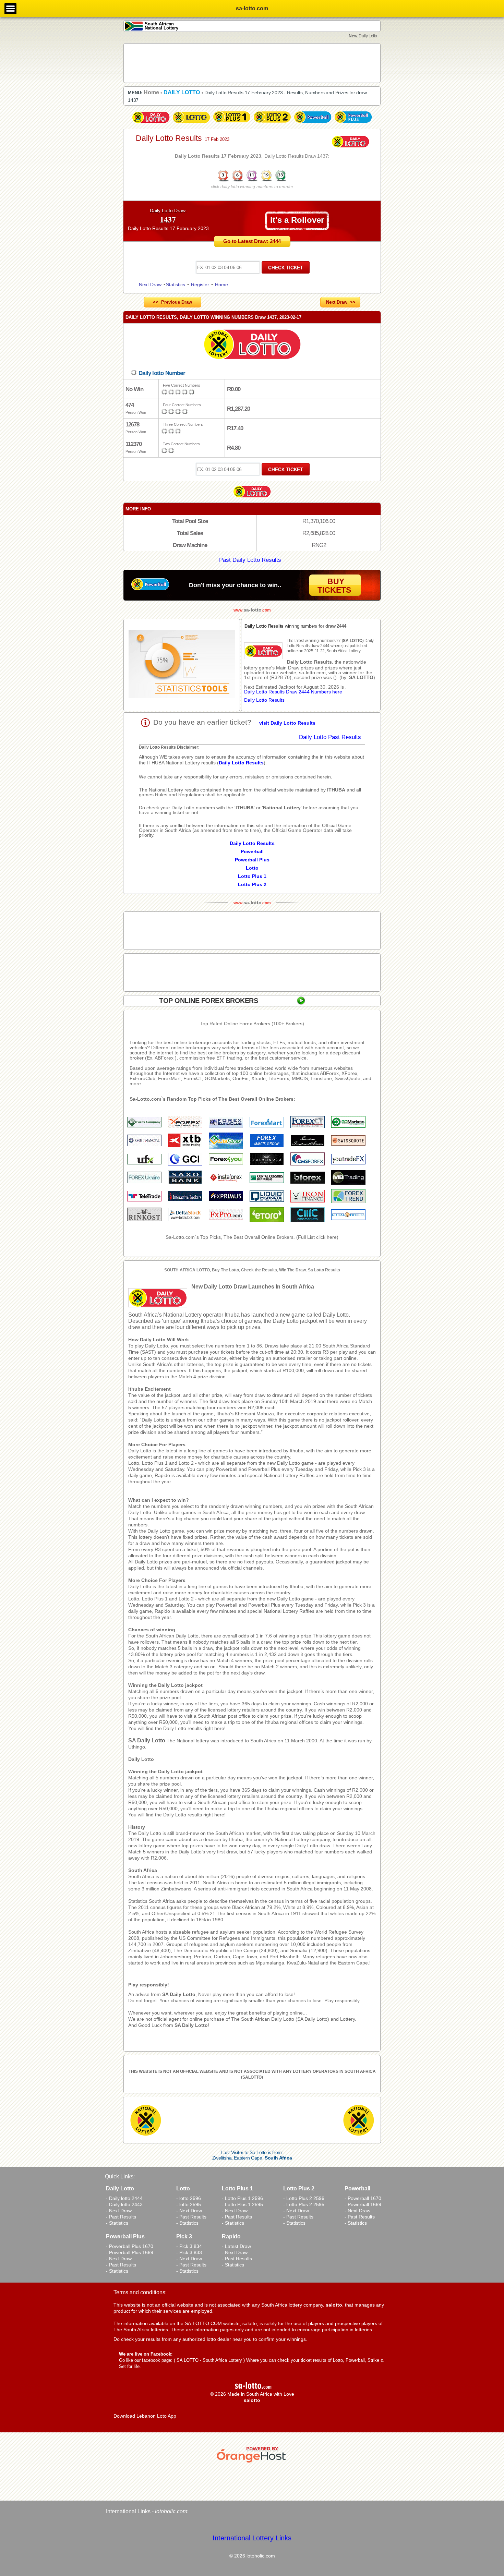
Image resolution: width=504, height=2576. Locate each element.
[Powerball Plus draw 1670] (353, 123)
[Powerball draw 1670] (313, 123)
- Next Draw (119, 2211)
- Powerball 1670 (363, 2198)
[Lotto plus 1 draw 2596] (232, 123)
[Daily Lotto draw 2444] (151, 123)
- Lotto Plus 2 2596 (304, 2198)
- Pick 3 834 (189, 2246)
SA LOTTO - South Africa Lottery (209, 2360)
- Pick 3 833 (189, 2252)
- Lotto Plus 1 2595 (242, 2204)
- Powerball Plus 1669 (130, 2252)
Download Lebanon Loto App (145, 2416)
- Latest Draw (236, 2246)
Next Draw (150, 285)
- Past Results (121, 2217)
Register (200, 285)
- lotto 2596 (189, 2198)
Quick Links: (120, 2176)
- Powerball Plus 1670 (130, 2246)
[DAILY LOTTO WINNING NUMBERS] (252, 181)
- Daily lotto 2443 (124, 2204)
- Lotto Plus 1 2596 (242, 2198)
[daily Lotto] (252, 345)
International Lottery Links (252, 2538)
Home (221, 285)
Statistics (176, 285)
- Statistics (117, 2223)
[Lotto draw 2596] (191, 123)
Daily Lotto (141, 1759)
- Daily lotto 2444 (124, 2198)
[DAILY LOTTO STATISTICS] (182, 665)
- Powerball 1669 (363, 2204)
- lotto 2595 (189, 2204)
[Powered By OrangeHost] (252, 2463)
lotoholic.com (171, 2511)
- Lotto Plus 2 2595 (304, 2204)
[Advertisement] (252, 63)
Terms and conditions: (140, 2292)
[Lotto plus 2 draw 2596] (272, 123)
